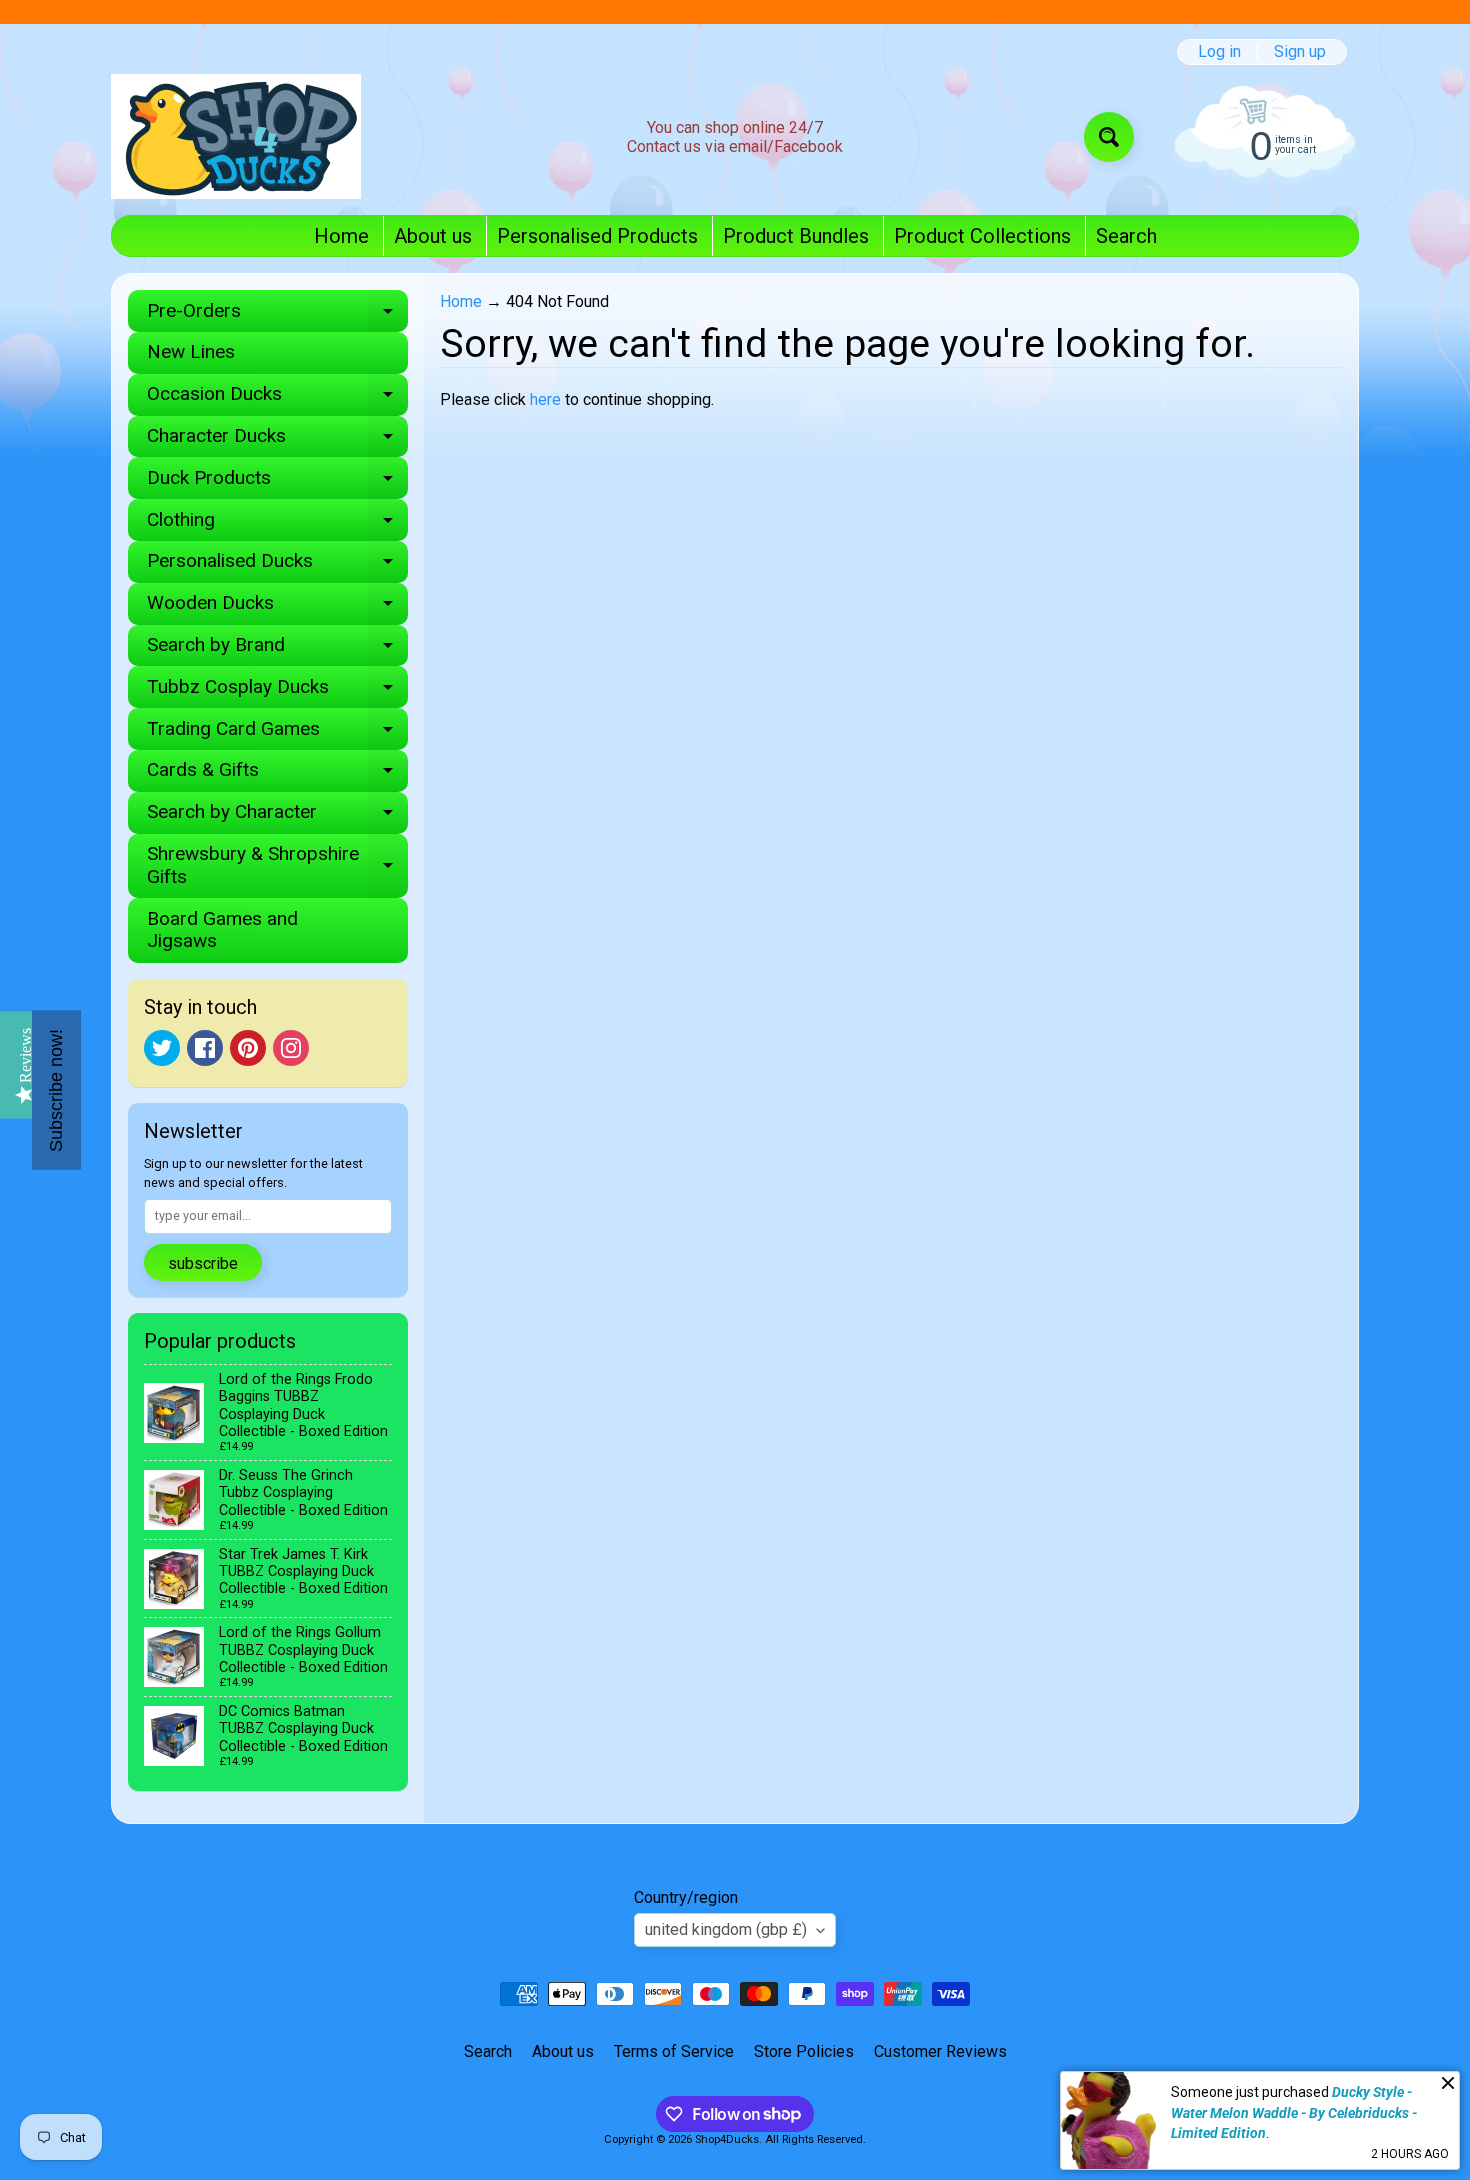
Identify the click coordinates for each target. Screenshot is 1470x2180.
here (545, 399)
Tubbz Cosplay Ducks (277, 691)
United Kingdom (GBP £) (726, 1929)
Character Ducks (277, 440)
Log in (1219, 52)
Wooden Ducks (277, 607)
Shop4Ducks (727, 2139)
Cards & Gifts (277, 774)
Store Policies (804, 2051)
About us (433, 236)
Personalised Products (597, 236)
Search (1126, 236)
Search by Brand (277, 649)
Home (341, 236)
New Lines (191, 351)
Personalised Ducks (277, 565)
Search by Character (277, 816)
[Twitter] (162, 1048)
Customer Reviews (940, 2051)
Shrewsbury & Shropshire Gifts (277, 866)
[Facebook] (205, 1048)
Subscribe (203, 1263)
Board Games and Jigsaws (222, 930)
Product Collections (982, 236)
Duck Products (277, 482)
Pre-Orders (277, 315)
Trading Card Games (277, 733)
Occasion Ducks (277, 398)
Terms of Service (674, 2051)
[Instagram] (291, 1048)
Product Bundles (796, 236)
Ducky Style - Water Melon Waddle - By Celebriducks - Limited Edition (1294, 2112)
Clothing (277, 524)
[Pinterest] (248, 1048)
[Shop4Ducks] (236, 136)
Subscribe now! (56, 1090)
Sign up (1300, 52)
